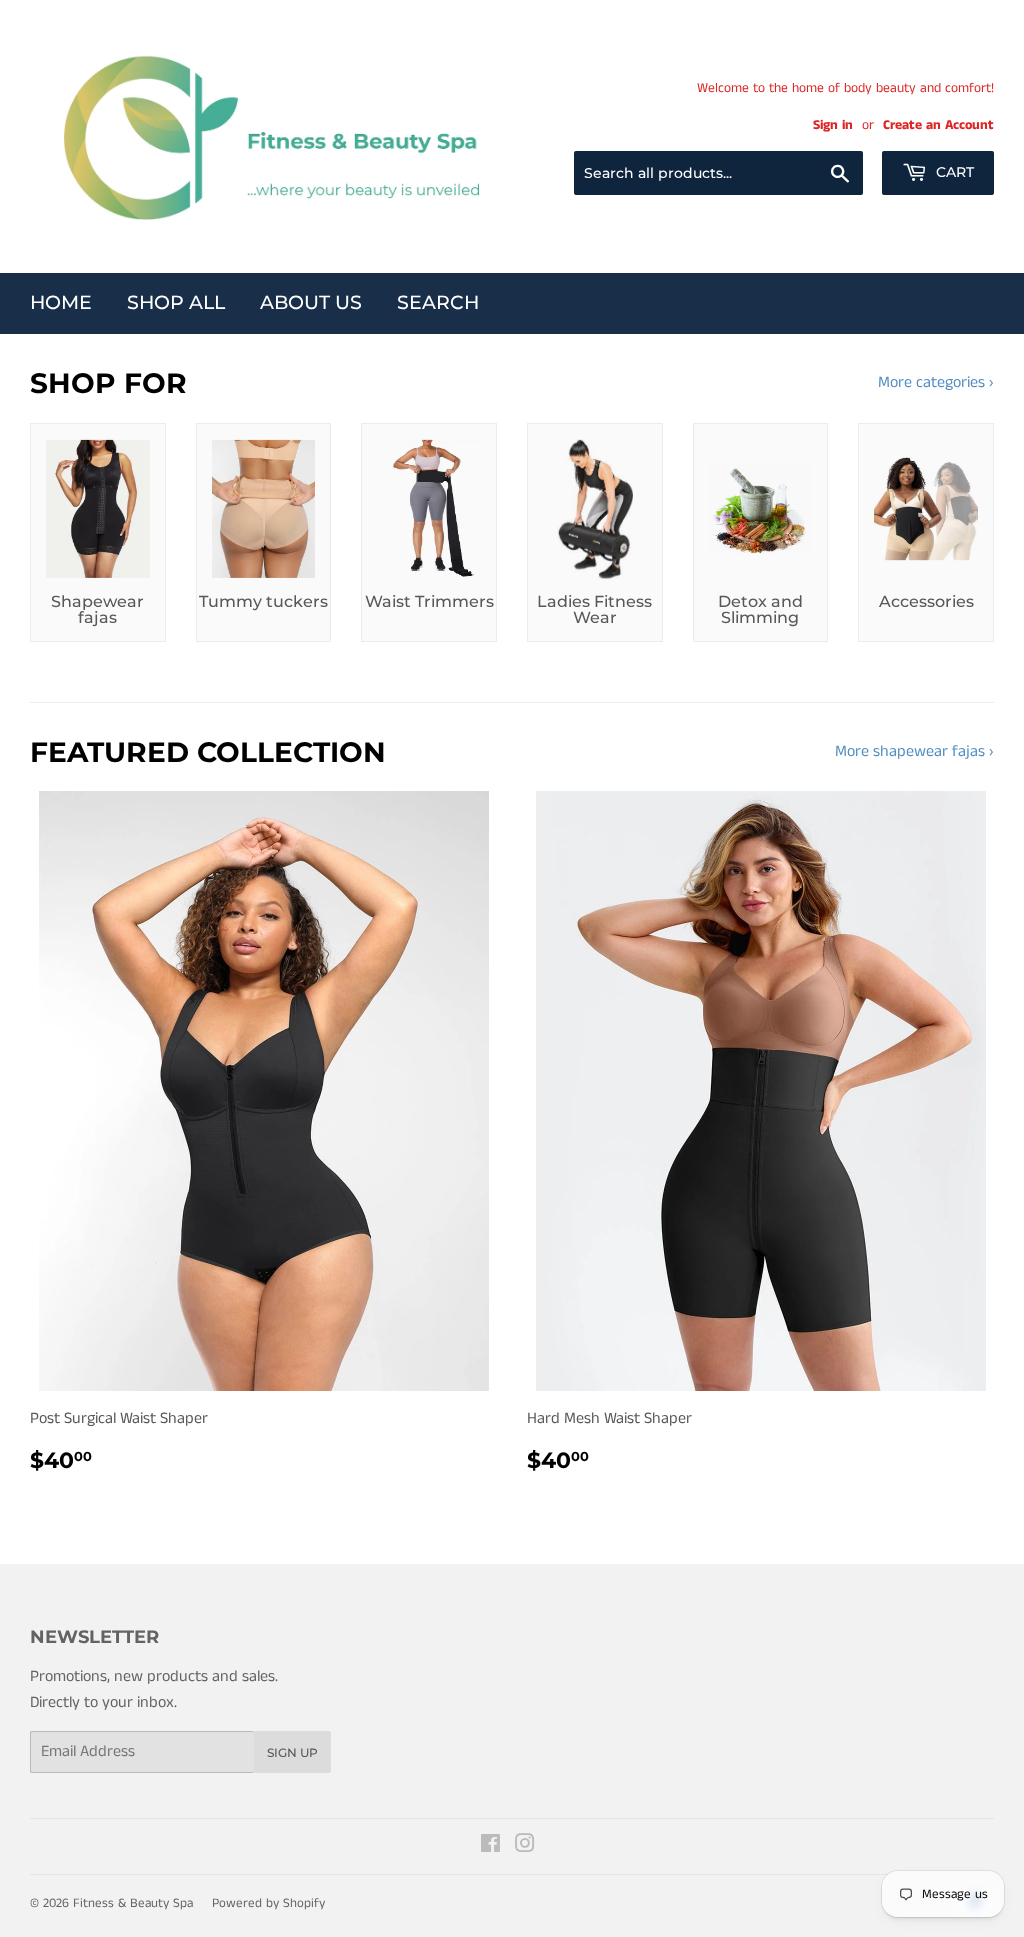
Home (61, 302)
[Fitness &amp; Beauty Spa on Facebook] (490, 1846)
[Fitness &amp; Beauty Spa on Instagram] (525, 1846)
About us (311, 302)
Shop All (176, 302)
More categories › (936, 382)
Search (438, 302)
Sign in (833, 125)
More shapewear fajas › (914, 751)
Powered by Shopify (268, 1903)
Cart (953, 172)
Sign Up (292, 1752)
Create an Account (938, 125)
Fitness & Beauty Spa (133, 1903)
